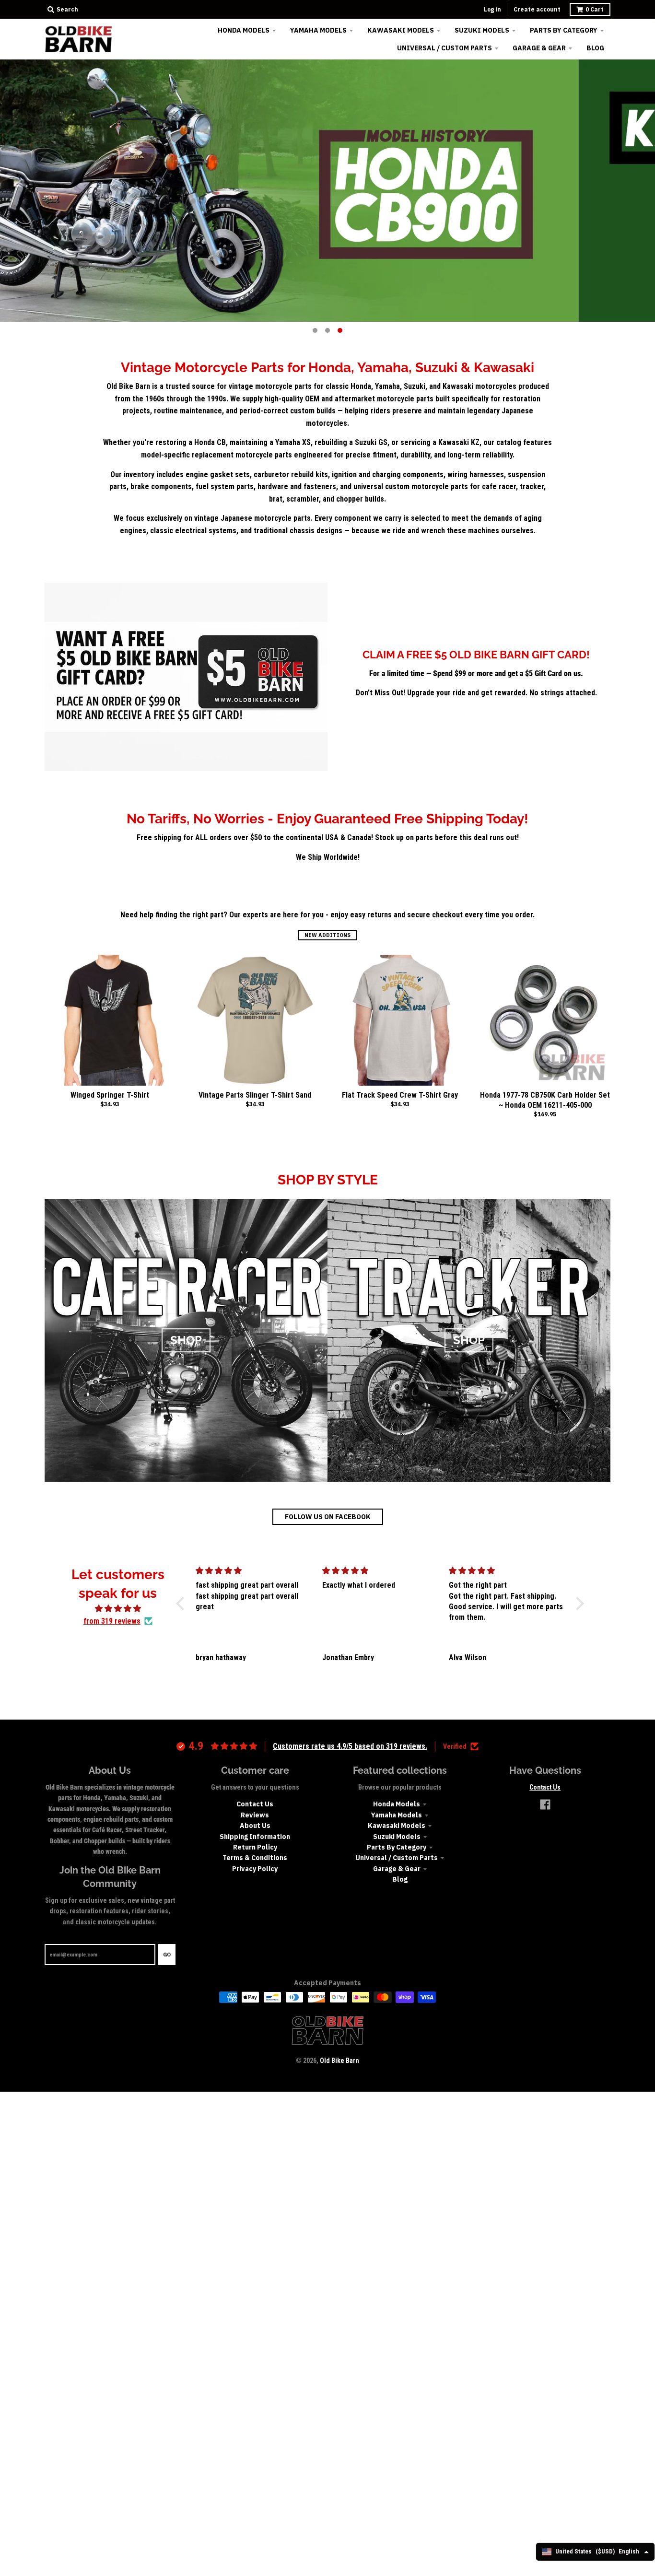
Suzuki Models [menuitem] (482, 30)
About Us (255, 1826)
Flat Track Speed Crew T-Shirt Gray (400, 1095)
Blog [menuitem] (595, 48)
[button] (183, 1604)
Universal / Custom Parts (397, 1858)
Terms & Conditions (255, 1858)
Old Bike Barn (339, 2061)
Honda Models (397, 1804)
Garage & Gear (397, 1869)
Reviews (255, 1815)
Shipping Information (255, 1837)
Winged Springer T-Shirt (110, 1095)
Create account (537, 9)
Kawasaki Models (397, 1826)
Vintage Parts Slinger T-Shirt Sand (255, 1095)
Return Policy (255, 1847)
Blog (400, 1879)
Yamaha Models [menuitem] (318, 30)
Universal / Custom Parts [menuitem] (444, 48)
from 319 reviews (112, 1621)
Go (167, 1955)
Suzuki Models (397, 1837)
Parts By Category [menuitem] (564, 30)
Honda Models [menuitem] (244, 30)
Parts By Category (397, 1847)
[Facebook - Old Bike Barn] (545, 1804)
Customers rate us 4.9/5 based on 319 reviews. (350, 1746)
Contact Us (255, 1804)
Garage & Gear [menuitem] (539, 48)
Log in (492, 9)
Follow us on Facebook (328, 1517)
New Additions (327, 935)
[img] (118, 1609)
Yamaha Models (397, 1815)
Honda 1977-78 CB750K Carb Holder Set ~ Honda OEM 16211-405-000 (545, 1100)
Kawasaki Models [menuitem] (401, 30)
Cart (595, 9)
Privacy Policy (255, 1869)
